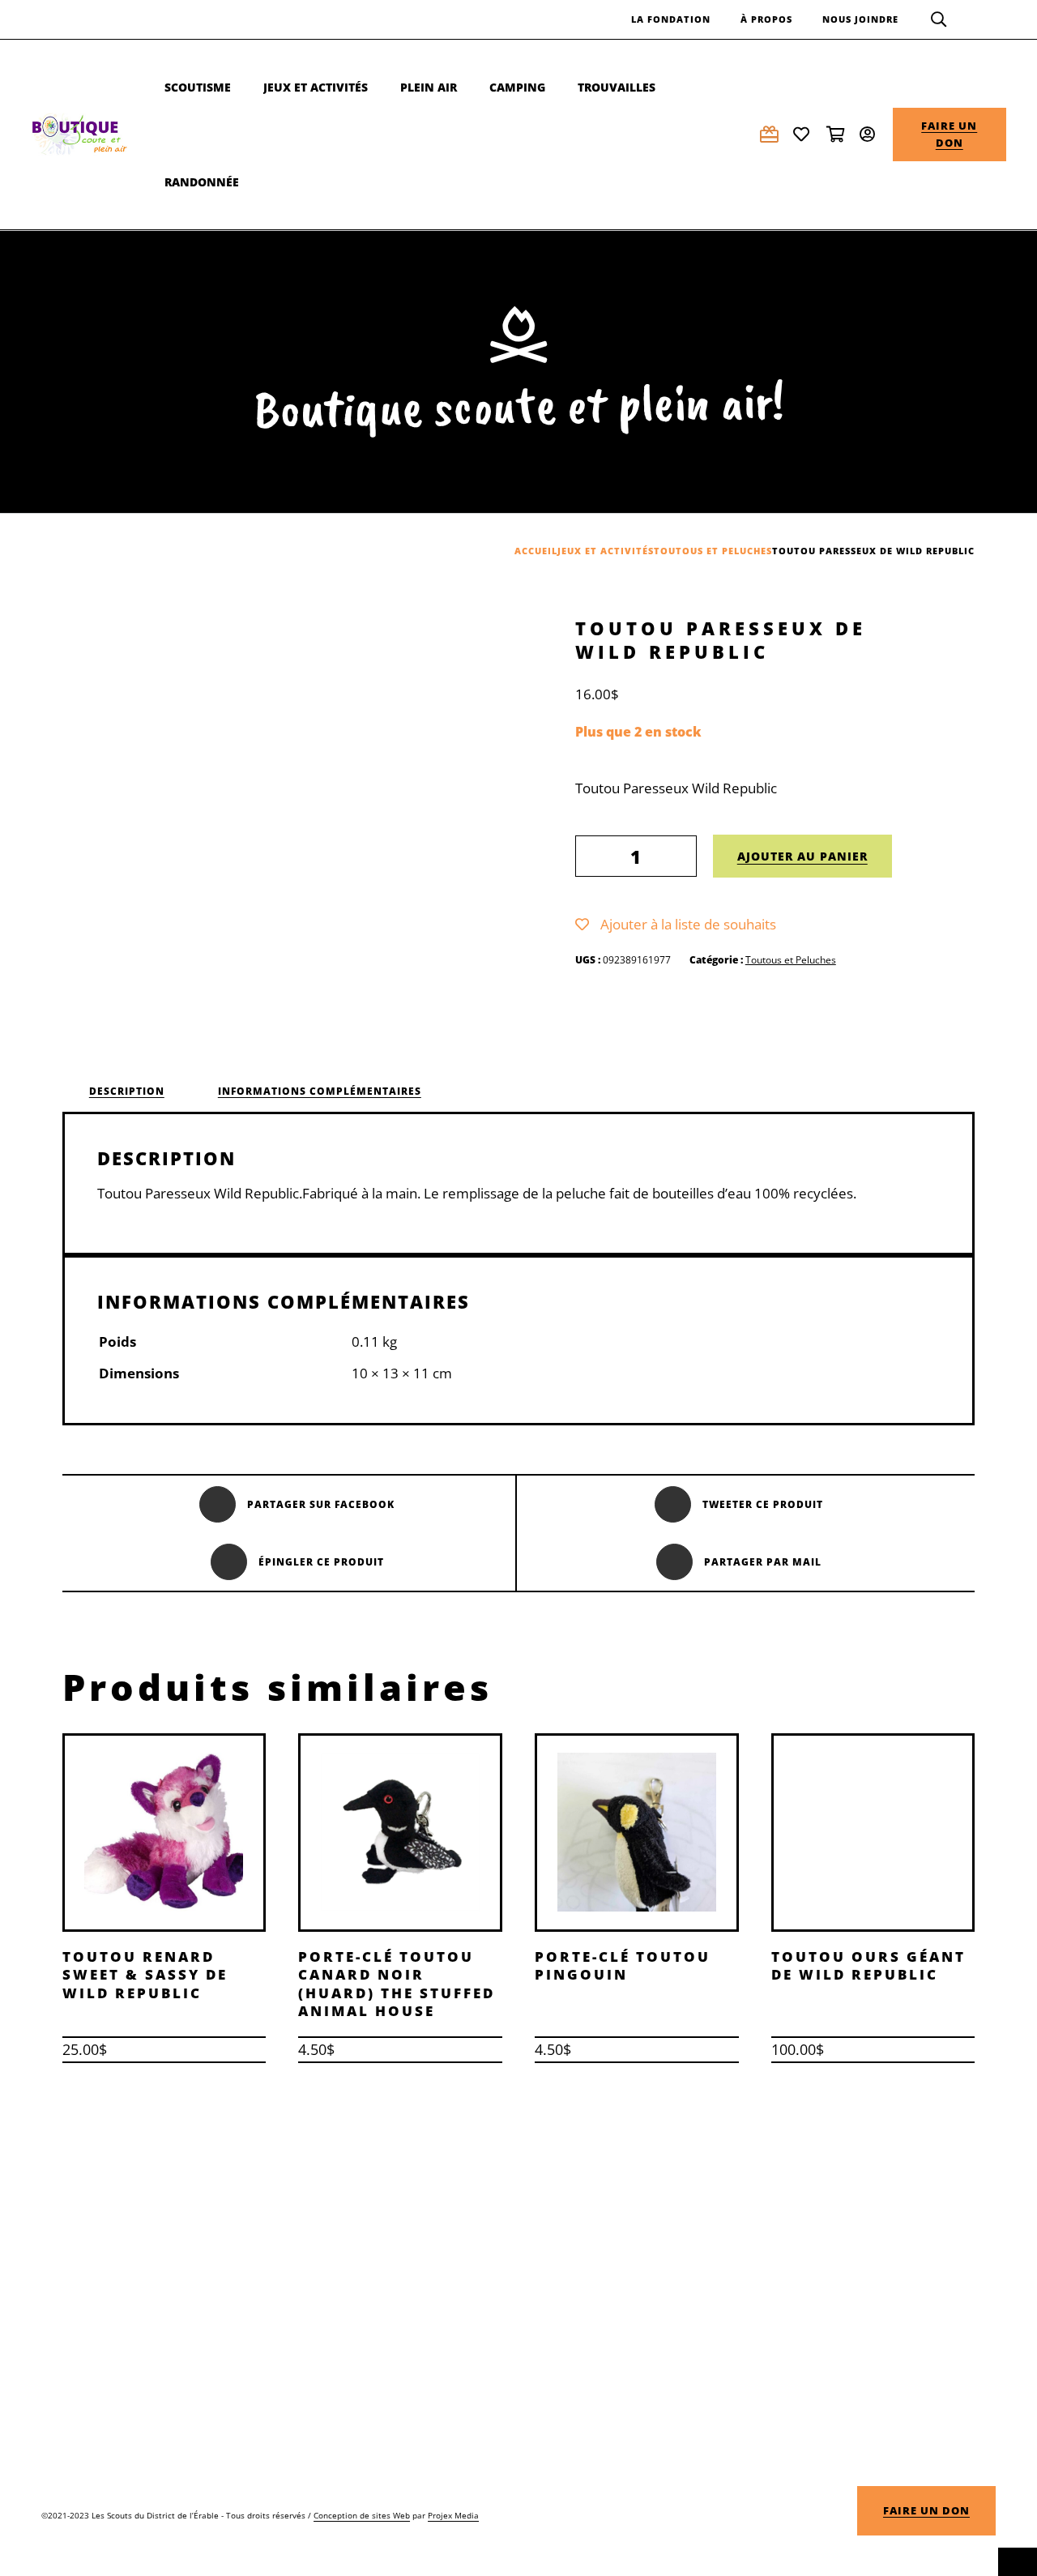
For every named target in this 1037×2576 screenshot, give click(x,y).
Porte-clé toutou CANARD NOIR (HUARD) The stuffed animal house (397, 1983)
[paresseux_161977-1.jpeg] (345, 819)
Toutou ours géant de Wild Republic (868, 1965)
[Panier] (837, 134)
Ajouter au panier (802, 856)
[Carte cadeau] (770, 134)
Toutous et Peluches (791, 960)
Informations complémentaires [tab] (320, 1091)
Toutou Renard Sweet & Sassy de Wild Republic (145, 1974)
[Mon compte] (870, 134)
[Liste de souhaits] (804, 134)
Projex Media (453, 2515)
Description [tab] (127, 1091)
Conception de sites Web (362, 2515)
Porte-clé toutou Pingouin (623, 1965)
